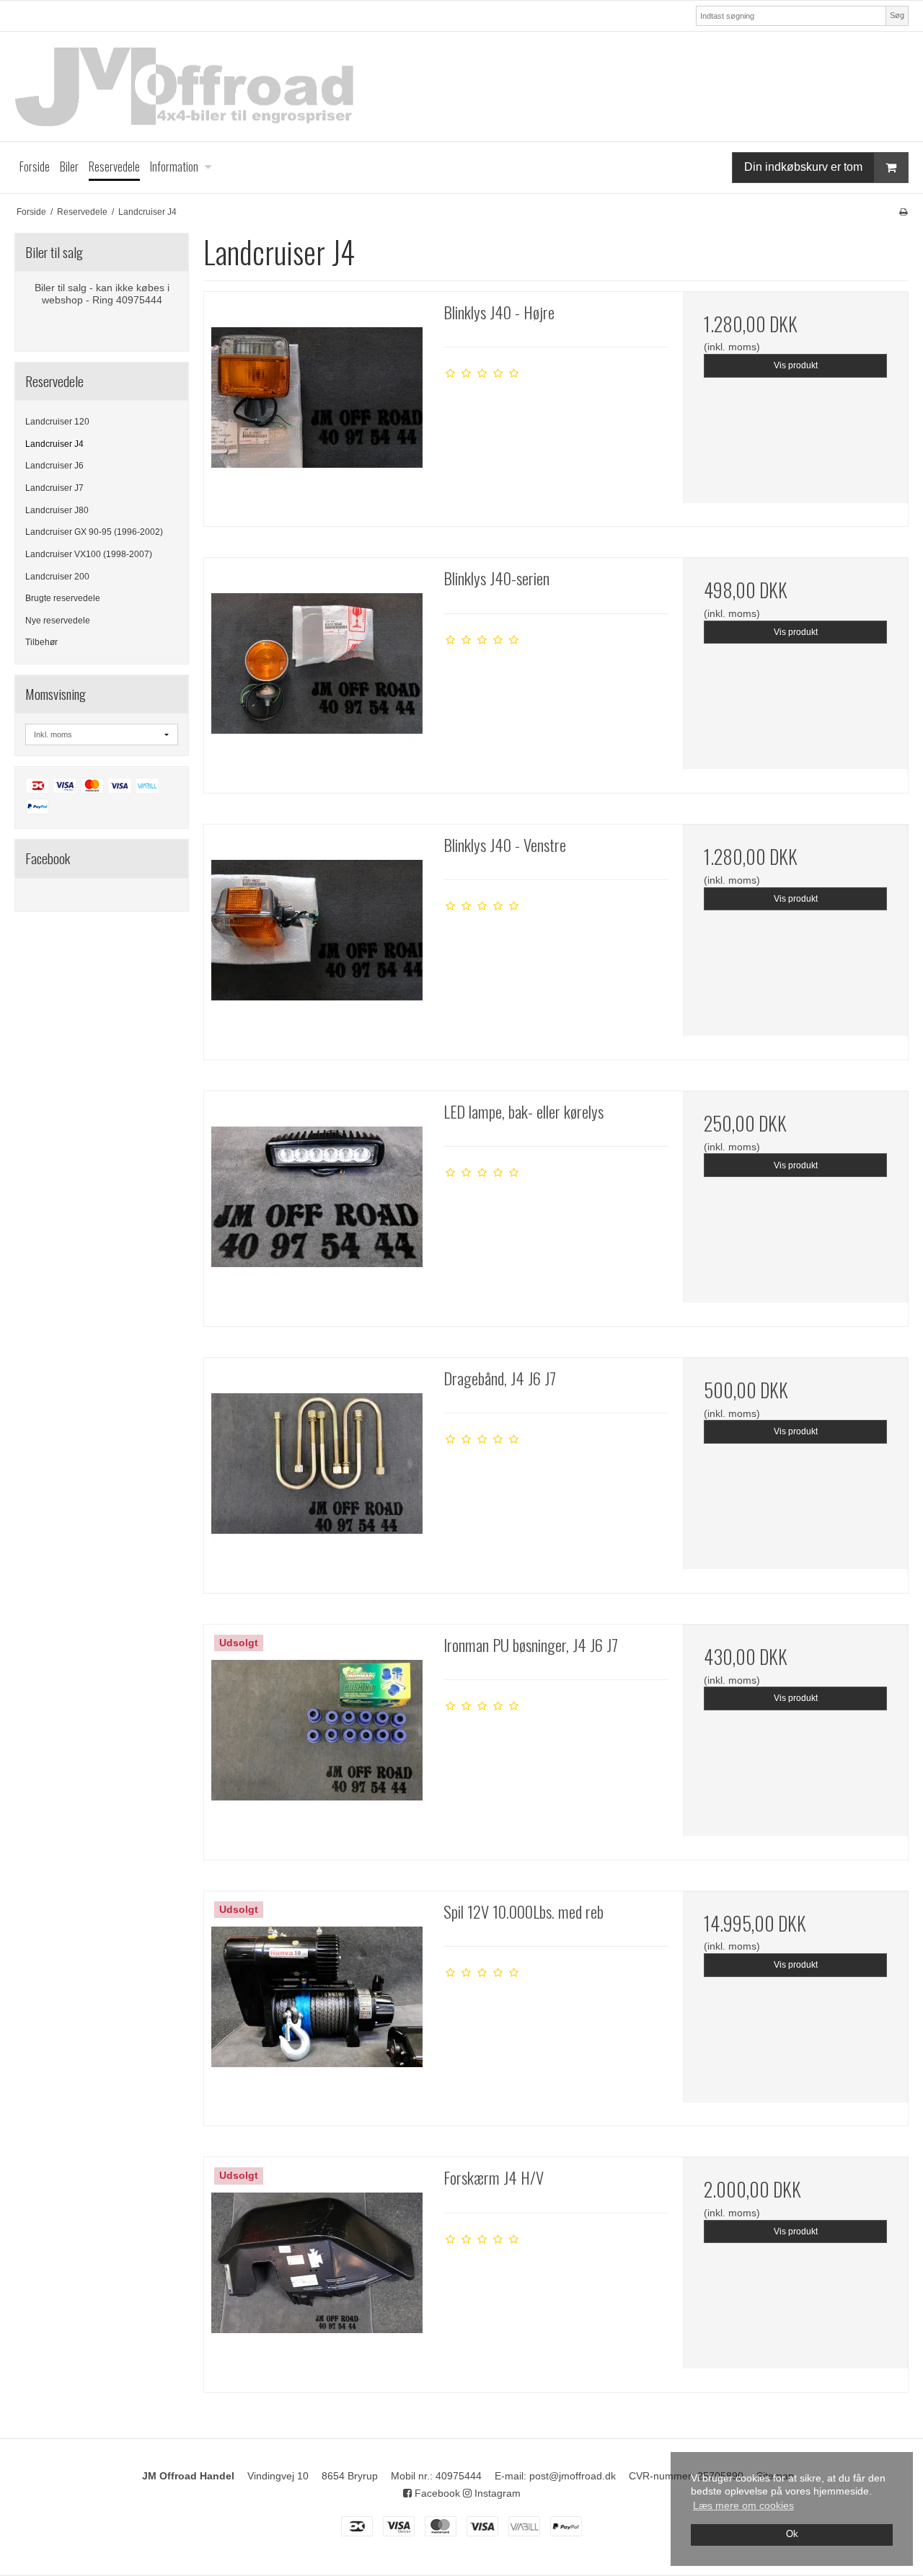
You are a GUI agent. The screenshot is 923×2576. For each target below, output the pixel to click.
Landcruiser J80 (57, 510)
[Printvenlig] (903, 212)
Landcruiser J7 (54, 488)
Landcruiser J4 (54, 444)
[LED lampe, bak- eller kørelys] (317, 1204)
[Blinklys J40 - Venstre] (317, 937)
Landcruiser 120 (57, 422)
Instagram (496, 2493)
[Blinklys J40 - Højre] (317, 404)
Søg (897, 15)
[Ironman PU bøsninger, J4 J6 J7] (317, 1737)
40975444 (459, 2476)
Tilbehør (41, 642)
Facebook (436, 2493)
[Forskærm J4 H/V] (317, 2270)
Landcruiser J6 (54, 466)
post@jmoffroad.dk (573, 2476)
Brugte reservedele (63, 598)
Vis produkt (796, 365)
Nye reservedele (58, 621)
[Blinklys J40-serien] (317, 670)
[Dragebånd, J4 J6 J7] (317, 1470)
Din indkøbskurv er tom (803, 167)
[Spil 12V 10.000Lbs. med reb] (317, 2004)
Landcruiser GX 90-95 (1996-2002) (94, 532)
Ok (792, 2534)
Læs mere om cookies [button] (743, 2505)
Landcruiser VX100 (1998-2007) (89, 554)
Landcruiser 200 (57, 577)
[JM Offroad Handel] (461, 86)
